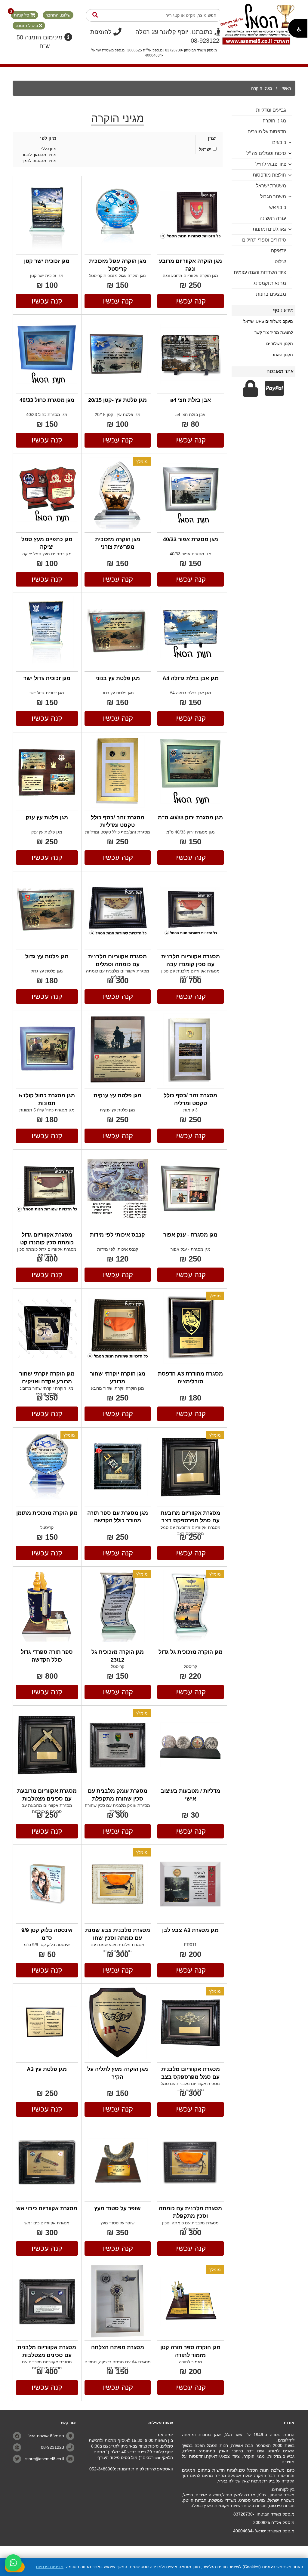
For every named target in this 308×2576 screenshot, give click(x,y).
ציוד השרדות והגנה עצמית (260, 272)
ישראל (205, 149)
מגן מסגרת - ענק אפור (190, 1235)
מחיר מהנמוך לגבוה (39, 155)
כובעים (279, 142)
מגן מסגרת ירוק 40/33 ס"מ (190, 818)
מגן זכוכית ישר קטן (47, 261)
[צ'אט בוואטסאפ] (13, 2563)
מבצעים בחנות (271, 294)
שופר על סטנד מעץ (117, 2208)
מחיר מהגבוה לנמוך (39, 161)
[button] (298, 28)
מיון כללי (49, 149)
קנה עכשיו (190, 301)
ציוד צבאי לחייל (271, 164)
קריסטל (47, 1527)
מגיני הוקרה (262, 88)
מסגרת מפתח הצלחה (118, 2347)
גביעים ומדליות (271, 110)
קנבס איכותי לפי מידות (117, 1235)
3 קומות (190, 1110)
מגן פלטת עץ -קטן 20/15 (117, 400)
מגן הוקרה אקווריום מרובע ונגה (190, 276)
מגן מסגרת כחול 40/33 (47, 400)
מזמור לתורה (191, 2362)
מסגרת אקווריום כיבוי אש (47, 2208)
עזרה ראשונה (273, 218)
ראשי (286, 88)
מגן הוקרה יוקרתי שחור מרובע (117, 1388)
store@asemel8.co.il (45, 2459)
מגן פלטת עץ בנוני (118, 678)
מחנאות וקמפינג (270, 283)
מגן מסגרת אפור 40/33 (191, 539)
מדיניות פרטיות (50, 2567)
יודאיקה (279, 251)
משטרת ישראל (271, 186)
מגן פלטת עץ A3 (47, 2069)
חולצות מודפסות (269, 175)
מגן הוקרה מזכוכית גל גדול (191, 1652)
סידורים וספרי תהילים (264, 240)
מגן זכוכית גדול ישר (47, 678)
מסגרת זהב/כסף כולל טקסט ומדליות (118, 832)
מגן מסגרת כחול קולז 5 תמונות (47, 1110)
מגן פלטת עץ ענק (47, 818)
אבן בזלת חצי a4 (191, 400)
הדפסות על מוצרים (267, 132)
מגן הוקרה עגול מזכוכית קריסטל (117, 276)
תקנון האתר (282, 355)
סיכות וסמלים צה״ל (266, 153)
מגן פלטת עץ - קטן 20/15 (118, 414)
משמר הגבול (273, 197)
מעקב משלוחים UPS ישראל (268, 321)
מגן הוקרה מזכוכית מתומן (47, 1513)
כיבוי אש (278, 207)
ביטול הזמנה (27, 26)
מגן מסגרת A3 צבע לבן (190, 1930)
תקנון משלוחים (280, 344)
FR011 (190, 1945)
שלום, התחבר (58, 15)
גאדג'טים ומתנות (269, 229)
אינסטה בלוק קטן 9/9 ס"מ (47, 1945)
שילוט (280, 262)
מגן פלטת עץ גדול (47, 957)
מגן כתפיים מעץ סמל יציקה (47, 554)
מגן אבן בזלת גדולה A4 (191, 678)
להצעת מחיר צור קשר (274, 332)
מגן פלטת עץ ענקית (117, 1095)
